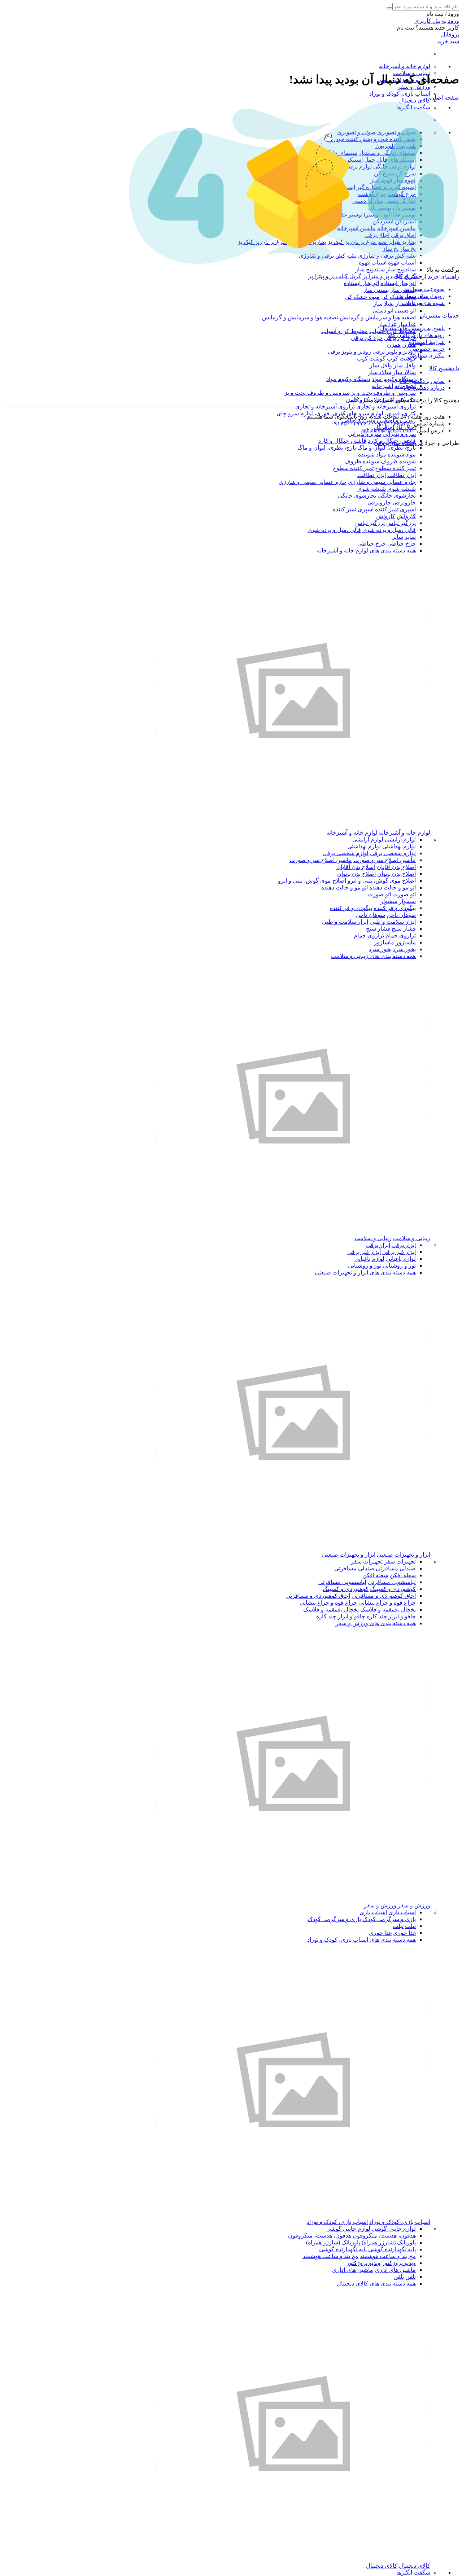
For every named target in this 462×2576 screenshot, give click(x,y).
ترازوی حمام (401, 935)
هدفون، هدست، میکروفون (384, 2236)
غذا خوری (404, 1933)
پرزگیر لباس (401, 523)
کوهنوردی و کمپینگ (393, 1589)
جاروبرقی (404, 502)
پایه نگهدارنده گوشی (392, 2249)
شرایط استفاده (427, 342)
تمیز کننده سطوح (395, 468)
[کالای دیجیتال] (293, 2559)
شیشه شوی (402, 489)
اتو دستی (405, 310)
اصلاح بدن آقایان (396, 867)
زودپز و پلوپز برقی (394, 352)
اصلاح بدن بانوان (396, 874)
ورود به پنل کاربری (437, 21)
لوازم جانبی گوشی (394, 2229)
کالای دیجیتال (415, 100)
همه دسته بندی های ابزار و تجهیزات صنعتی (365, 1272)
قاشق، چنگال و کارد (342, 441)
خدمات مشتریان (439, 316)
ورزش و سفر (414, 87)
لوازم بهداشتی (399, 846)
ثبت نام (405, 28)
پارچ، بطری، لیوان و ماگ (387, 448)
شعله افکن (403, 1575)
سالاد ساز (404, 372)
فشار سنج (404, 929)
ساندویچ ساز (401, 269)
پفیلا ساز (383, 304)
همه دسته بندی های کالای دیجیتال (376, 2284)
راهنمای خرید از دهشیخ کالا (427, 277)
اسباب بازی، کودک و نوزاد (400, 94)
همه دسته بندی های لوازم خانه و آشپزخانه (366, 550)
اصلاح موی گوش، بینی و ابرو (382, 881)
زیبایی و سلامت (412, 1238)
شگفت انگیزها (413, 2573)
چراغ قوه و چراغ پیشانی (387, 1603)
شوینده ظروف (398, 461)
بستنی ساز (376, 290)
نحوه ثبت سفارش (424, 289)
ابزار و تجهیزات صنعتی (404, 1555)
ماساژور (406, 942)
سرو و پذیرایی (399, 434)
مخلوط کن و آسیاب (345, 331)
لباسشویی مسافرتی (392, 1582)
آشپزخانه (382, 386)
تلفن (411, 2277)
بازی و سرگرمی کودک (389, 1919)
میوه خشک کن (362, 297)
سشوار (407, 901)
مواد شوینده (402, 454)
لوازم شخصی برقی (393, 853)
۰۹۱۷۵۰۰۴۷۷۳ (348, 423)
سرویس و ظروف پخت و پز (383, 393)
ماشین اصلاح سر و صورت (385, 860)
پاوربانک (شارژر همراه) (389, 2242)
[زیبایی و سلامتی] (293, 1231)
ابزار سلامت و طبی (393, 922)
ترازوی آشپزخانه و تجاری (386, 406)
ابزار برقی (404, 1245)
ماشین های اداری (395, 2270)
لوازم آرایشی (400, 839)
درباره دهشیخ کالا (424, 388)
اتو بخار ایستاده (398, 283)
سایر (410, 537)
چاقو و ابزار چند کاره (391, 1616)
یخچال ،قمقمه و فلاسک (388, 1610)
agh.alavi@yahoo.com (387, 430)
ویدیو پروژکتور (399, 2263)
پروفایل (450, 34)
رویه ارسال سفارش (421, 296)
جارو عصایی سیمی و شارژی (382, 482)
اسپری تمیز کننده (395, 509)
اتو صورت (404, 894)
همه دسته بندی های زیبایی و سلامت (373, 956)
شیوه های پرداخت (423, 303)
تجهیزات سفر (400, 1562)
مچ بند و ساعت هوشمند (388, 2256)
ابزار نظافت (402, 475)
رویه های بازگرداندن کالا (416, 335)
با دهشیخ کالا (444, 368)
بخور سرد (404, 949)
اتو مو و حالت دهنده (393, 887)
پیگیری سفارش (426, 356)
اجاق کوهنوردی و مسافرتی (384, 1596)
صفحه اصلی (444, 98)
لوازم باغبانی (401, 1259)
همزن (394, 345)
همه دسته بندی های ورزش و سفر (376, 1623)
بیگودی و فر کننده (395, 908)
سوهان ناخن (401, 915)
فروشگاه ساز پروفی (398, 443)
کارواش (406, 516)
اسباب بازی (402, 1912)
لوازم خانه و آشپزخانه (405, 66)
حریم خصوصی (427, 349)
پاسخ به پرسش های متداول (412, 328)
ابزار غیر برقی (399, 1252)
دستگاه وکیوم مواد (394, 379)
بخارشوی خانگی (397, 496)
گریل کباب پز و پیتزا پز (389, 276)
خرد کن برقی (367, 338)
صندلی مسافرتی (396, 1568)
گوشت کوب (401, 358)
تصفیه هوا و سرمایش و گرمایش (378, 317)
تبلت (410, 1926)
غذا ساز (407, 324)
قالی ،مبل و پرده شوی (389, 530)
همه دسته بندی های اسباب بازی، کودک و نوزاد (361, 1940)
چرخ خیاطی (402, 544)
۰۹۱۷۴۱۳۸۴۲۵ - (388, 423)
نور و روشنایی (399, 1266)
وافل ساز (405, 365)
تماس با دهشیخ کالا (422, 381)
